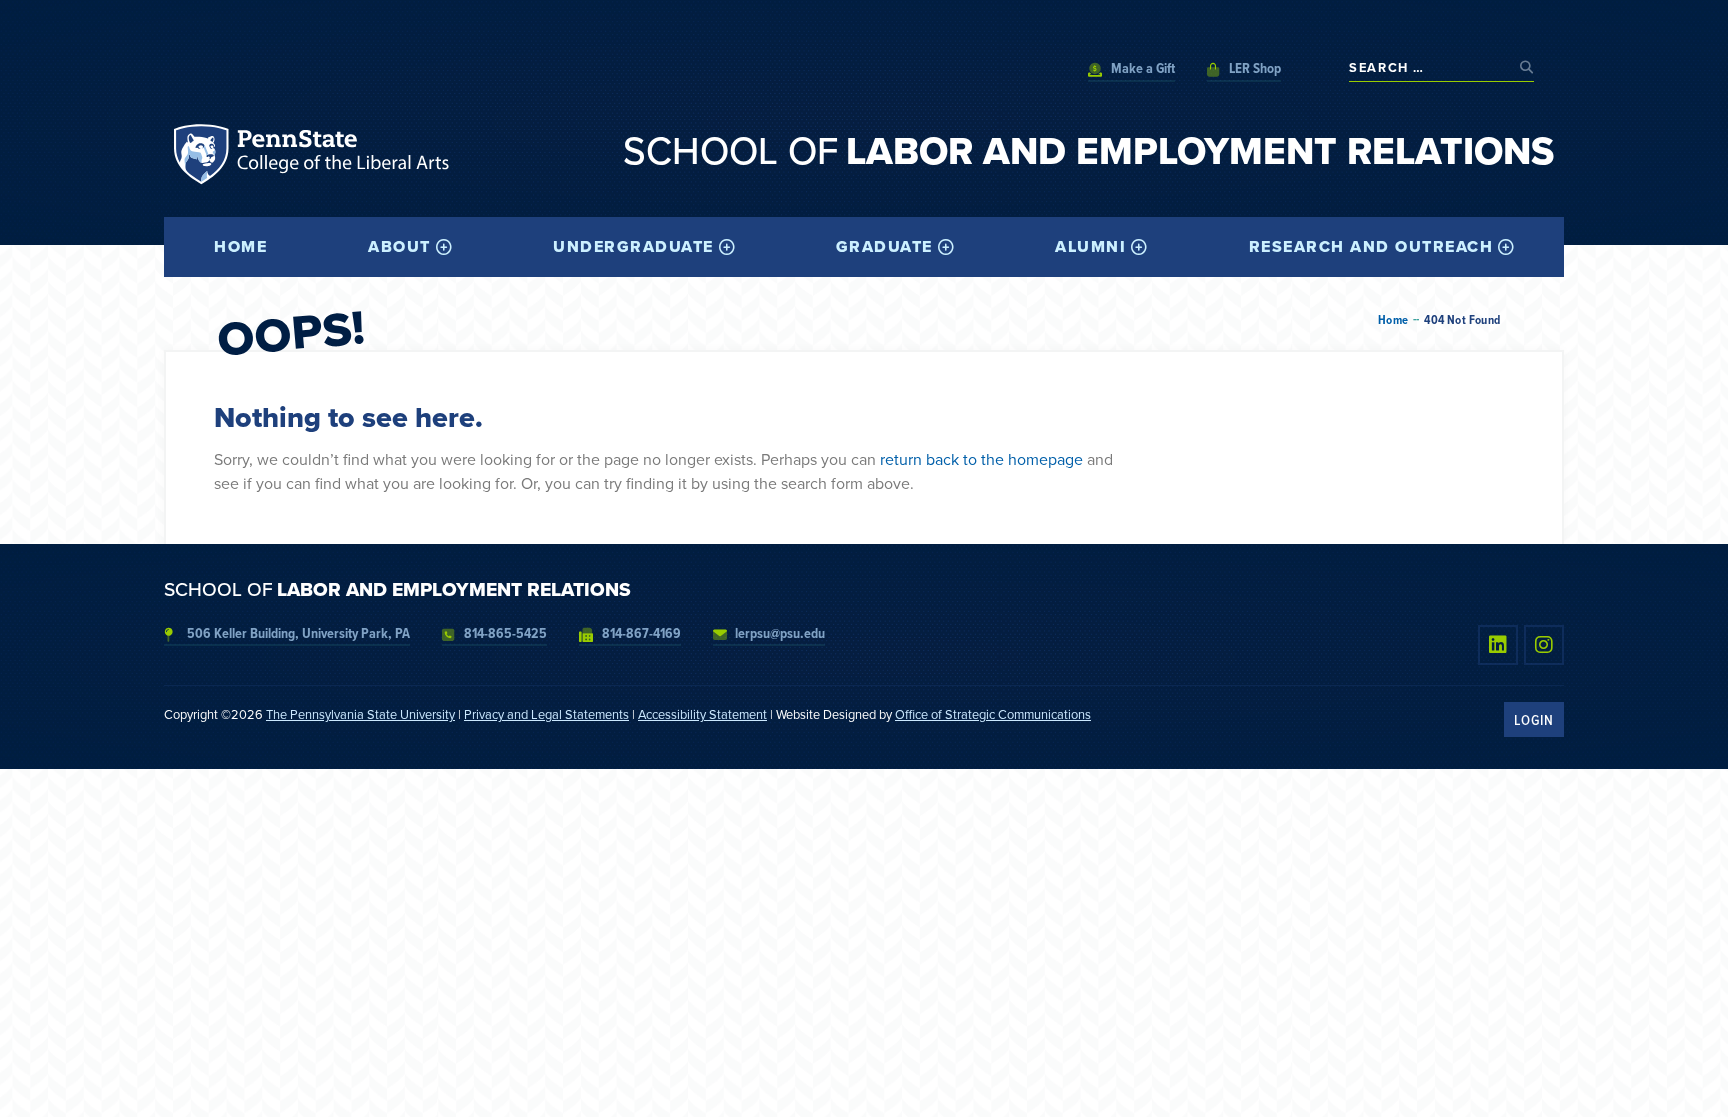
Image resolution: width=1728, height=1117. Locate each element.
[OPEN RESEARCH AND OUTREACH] (1506, 247)
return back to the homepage (981, 459)
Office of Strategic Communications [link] (993, 714)
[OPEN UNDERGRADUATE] (727, 247)
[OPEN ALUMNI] (1139, 247)
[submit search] (1527, 67)
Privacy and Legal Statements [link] (546, 714)
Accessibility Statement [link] (702, 714)
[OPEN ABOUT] (444, 247)
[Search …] (1429, 67)
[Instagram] (1544, 645)
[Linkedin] (1498, 645)
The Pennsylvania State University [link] (360, 714)
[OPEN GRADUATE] (946, 247)
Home (1393, 320)
